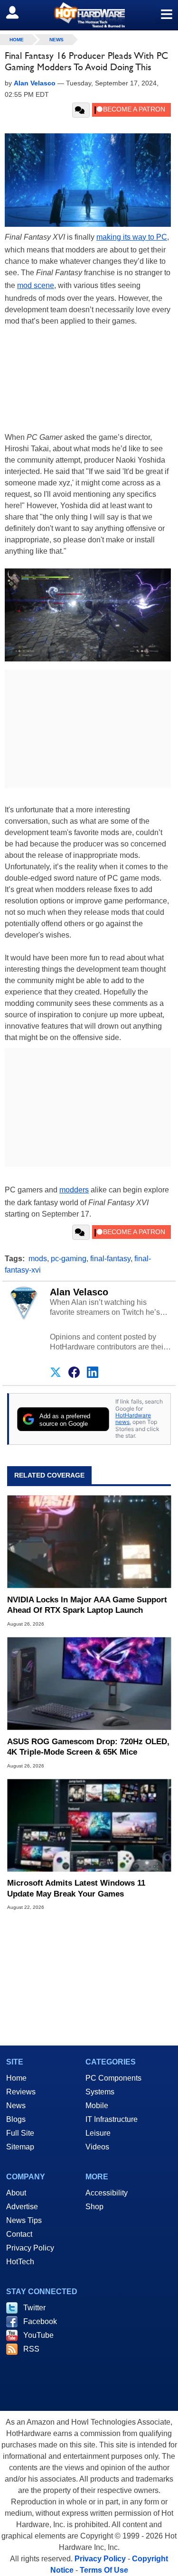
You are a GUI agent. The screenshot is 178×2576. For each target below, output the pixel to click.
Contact (19, 2234)
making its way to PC (132, 237)
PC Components (113, 2078)
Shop (94, 2207)
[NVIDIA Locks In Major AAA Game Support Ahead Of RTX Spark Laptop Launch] (89, 1542)
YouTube (38, 2335)
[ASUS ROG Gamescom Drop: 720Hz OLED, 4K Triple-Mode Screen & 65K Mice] (89, 1684)
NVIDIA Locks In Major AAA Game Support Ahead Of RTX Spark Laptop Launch (87, 1605)
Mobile (97, 2106)
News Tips (24, 2220)
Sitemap (20, 2147)
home (17, 40)
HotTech (20, 2262)
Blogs (16, 2119)
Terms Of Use (104, 2570)
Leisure (98, 2133)
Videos (97, 2147)
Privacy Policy (30, 2248)
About (16, 2193)
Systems (100, 2092)
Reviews (21, 2092)
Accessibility (107, 2193)
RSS (31, 2349)
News (56, 40)
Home (16, 2078)
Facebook (40, 2321)
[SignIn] (18, 12)
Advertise (22, 2207)
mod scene (36, 285)
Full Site (20, 2133)
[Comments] (81, 110)
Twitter (34, 2308)
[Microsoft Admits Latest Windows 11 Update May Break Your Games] (89, 1826)
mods (38, 1259)
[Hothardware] (89, 15)
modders (74, 1190)
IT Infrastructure (112, 2119)
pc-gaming (69, 1259)
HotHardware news (133, 1418)
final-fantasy (110, 1259)
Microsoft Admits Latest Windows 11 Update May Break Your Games (76, 1888)
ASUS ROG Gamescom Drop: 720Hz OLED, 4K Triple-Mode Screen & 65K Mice (88, 1747)
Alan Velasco (79, 1292)
